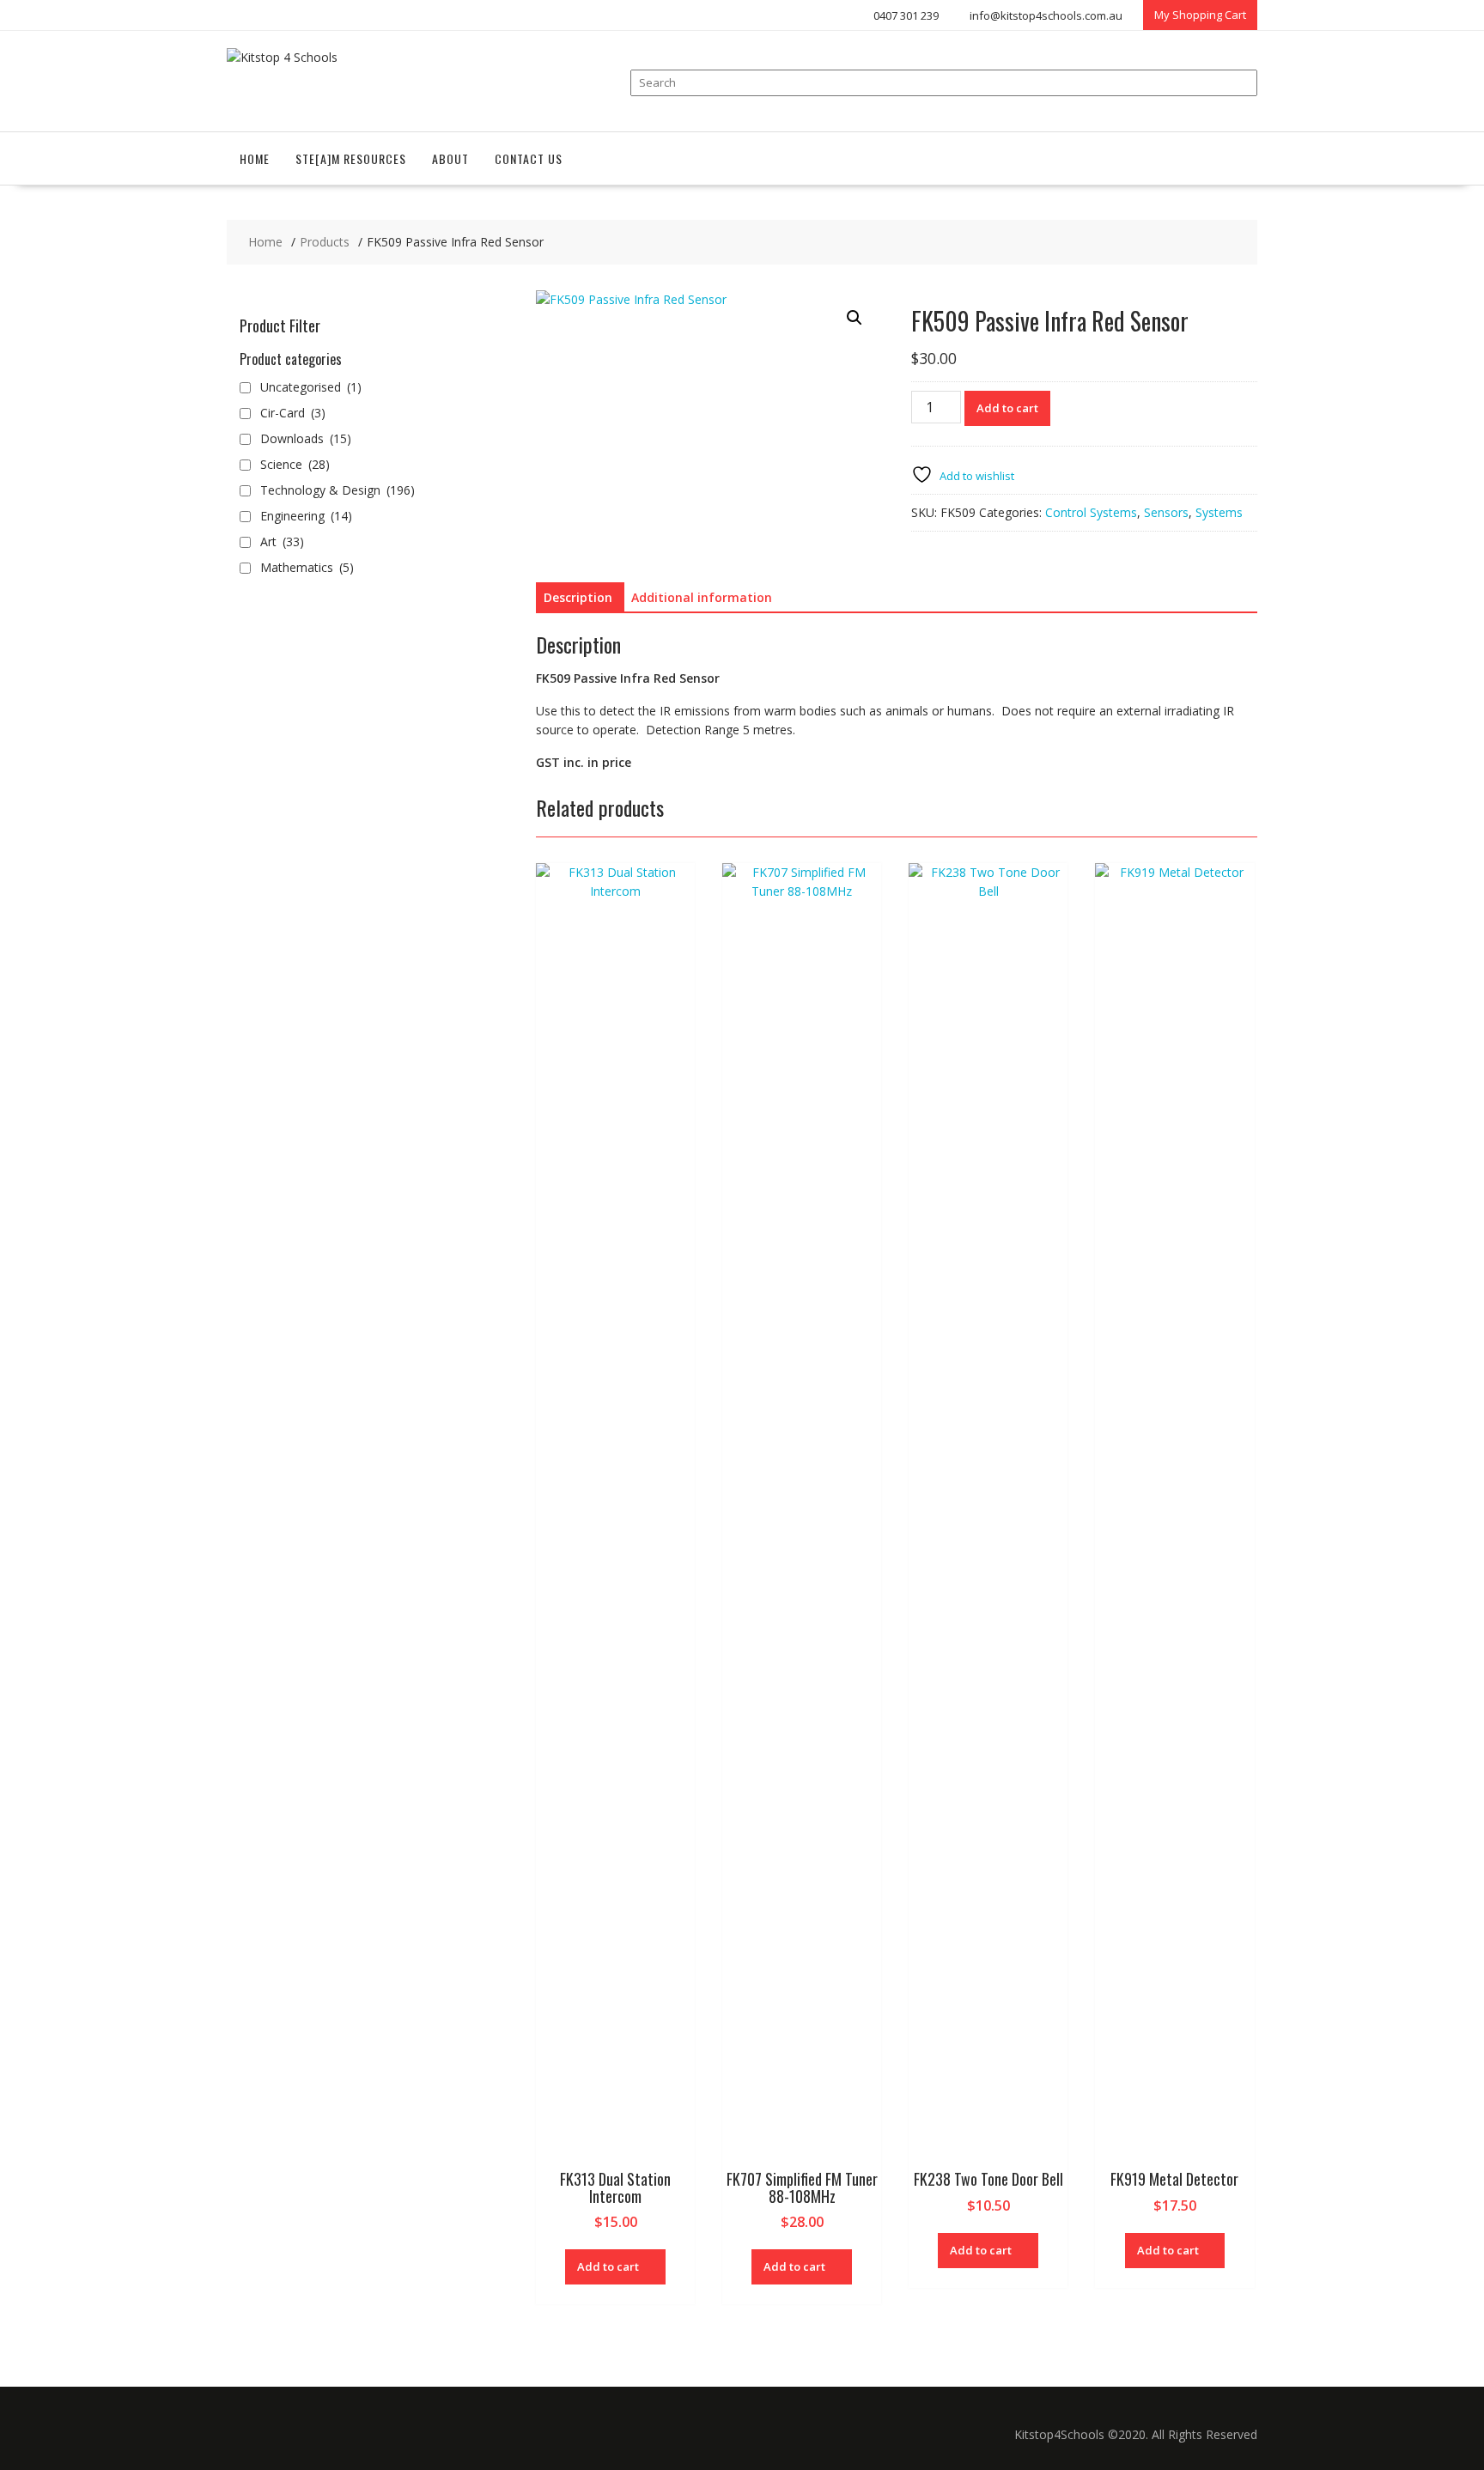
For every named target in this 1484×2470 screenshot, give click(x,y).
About (450, 158)
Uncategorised (311, 387)
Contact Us (529, 158)
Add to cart (1007, 408)
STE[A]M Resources (351, 158)
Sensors (1166, 512)
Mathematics (307, 567)
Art (282, 541)
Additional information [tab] (702, 597)
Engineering (306, 516)
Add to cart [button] (608, 2266)
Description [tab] (578, 597)
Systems (1219, 512)
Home (255, 158)
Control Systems (1091, 512)
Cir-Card (293, 413)
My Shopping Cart (1200, 15)
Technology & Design (338, 490)
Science (295, 464)
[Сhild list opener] (363, 439)
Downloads (306, 438)
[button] (855, 318)
